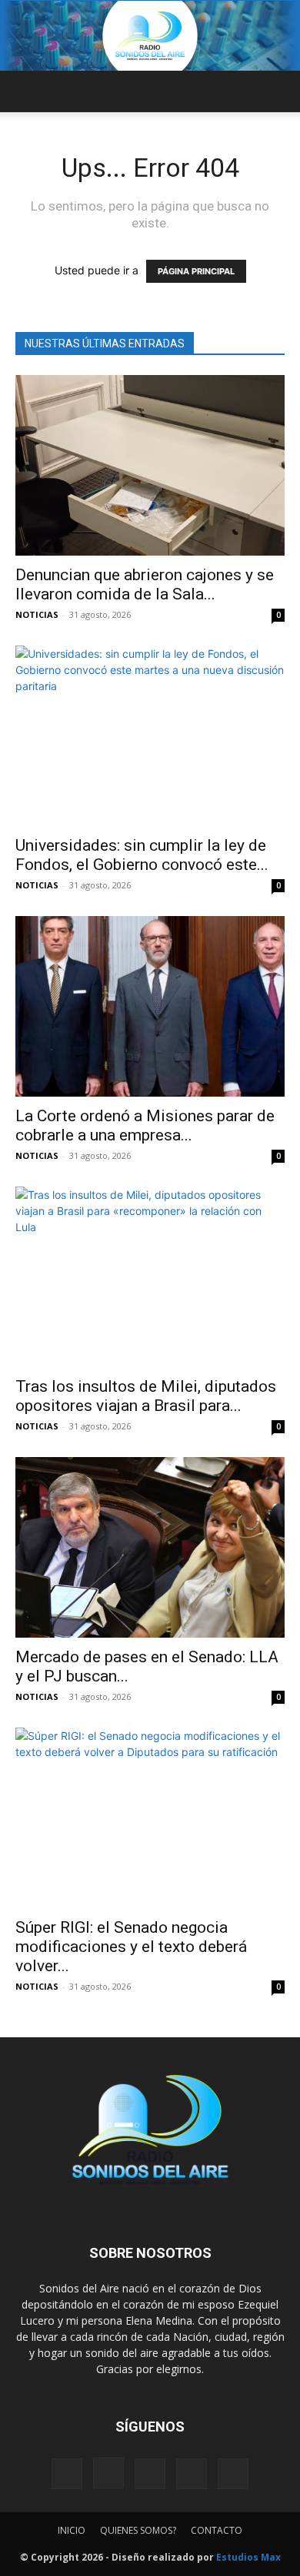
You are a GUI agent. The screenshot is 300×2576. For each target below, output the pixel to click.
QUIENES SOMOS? (138, 2530)
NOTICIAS (37, 614)
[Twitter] (192, 2474)
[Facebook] (67, 2474)
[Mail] (150, 2474)
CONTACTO (217, 2530)
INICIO (72, 2530)
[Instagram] (108, 2473)
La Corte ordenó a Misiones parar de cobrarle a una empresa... (145, 1125)
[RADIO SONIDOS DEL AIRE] (150, 36)
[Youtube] (233, 2474)
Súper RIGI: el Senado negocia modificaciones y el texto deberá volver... (131, 1947)
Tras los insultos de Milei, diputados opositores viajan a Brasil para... (146, 1396)
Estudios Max (248, 2557)
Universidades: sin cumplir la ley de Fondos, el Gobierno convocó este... (142, 855)
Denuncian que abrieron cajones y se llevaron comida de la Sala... (145, 584)
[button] (26, 91)
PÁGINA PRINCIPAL (196, 271)
